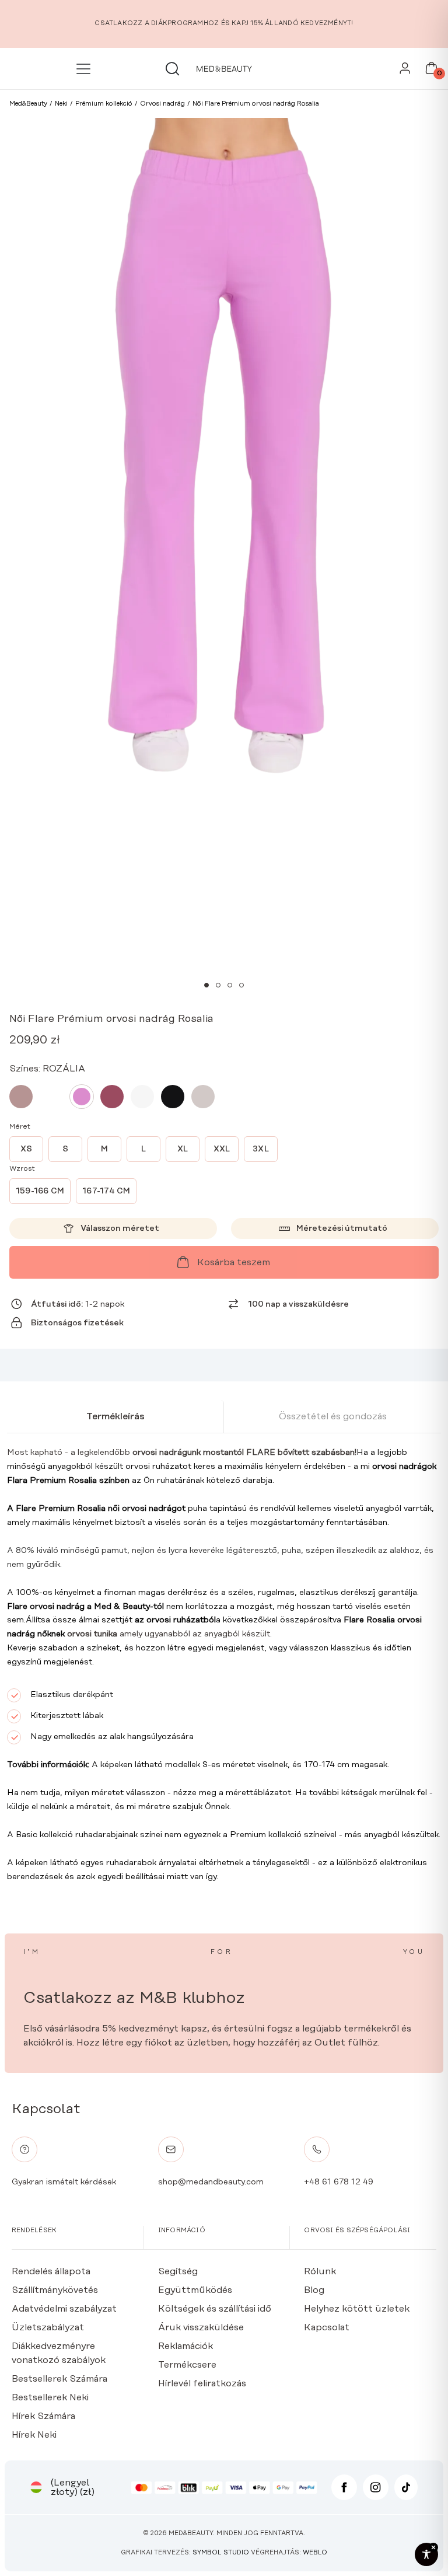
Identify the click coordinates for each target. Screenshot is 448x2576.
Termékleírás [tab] (116, 1416)
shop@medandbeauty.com (211, 2182)
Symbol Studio (221, 2553)
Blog (314, 2290)
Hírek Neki (34, 2435)
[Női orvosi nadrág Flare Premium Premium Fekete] (173, 1097)
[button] (206, 985)
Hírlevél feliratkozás (202, 2383)
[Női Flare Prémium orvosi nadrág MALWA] (112, 1097)
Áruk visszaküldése (201, 2327)
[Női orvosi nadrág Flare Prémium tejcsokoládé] (51, 1097)
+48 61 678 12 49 (339, 2182)
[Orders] (405, 71)
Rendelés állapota (51, 2271)
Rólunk (320, 2271)
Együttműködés (195, 2290)
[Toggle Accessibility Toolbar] (426, 2554)
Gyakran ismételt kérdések (64, 2182)
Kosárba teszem (234, 1262)
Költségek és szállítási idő (215, 2309)
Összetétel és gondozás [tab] (333, 1416)
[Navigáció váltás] (85, 69)
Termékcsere (187, 2365)
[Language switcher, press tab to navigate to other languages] (36, 2487)
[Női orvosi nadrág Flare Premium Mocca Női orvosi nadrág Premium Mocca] (21, 1097)
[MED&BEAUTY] (224, 69)
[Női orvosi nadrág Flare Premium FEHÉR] (142, 1097)
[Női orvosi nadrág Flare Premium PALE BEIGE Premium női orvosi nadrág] (203, 1097)
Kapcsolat (327, 2327)
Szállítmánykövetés (55, 2290)
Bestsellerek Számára (60, 2379)
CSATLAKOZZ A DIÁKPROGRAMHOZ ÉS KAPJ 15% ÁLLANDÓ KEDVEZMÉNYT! (224, 23)
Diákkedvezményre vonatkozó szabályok (59, 2353)
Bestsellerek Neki (50, 2397)
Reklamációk (185, 2346)
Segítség (178, 2271)
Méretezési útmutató (342, 1228)
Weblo (315, 2553)
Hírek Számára (43, 2416)
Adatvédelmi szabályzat (64, 2309)
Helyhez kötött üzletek (357, 2309)
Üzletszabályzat (48, 2327)
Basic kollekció (43, 1835)
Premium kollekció (266, 1835)
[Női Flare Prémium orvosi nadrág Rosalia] (82, 1097)
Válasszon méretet (120, 1228)
